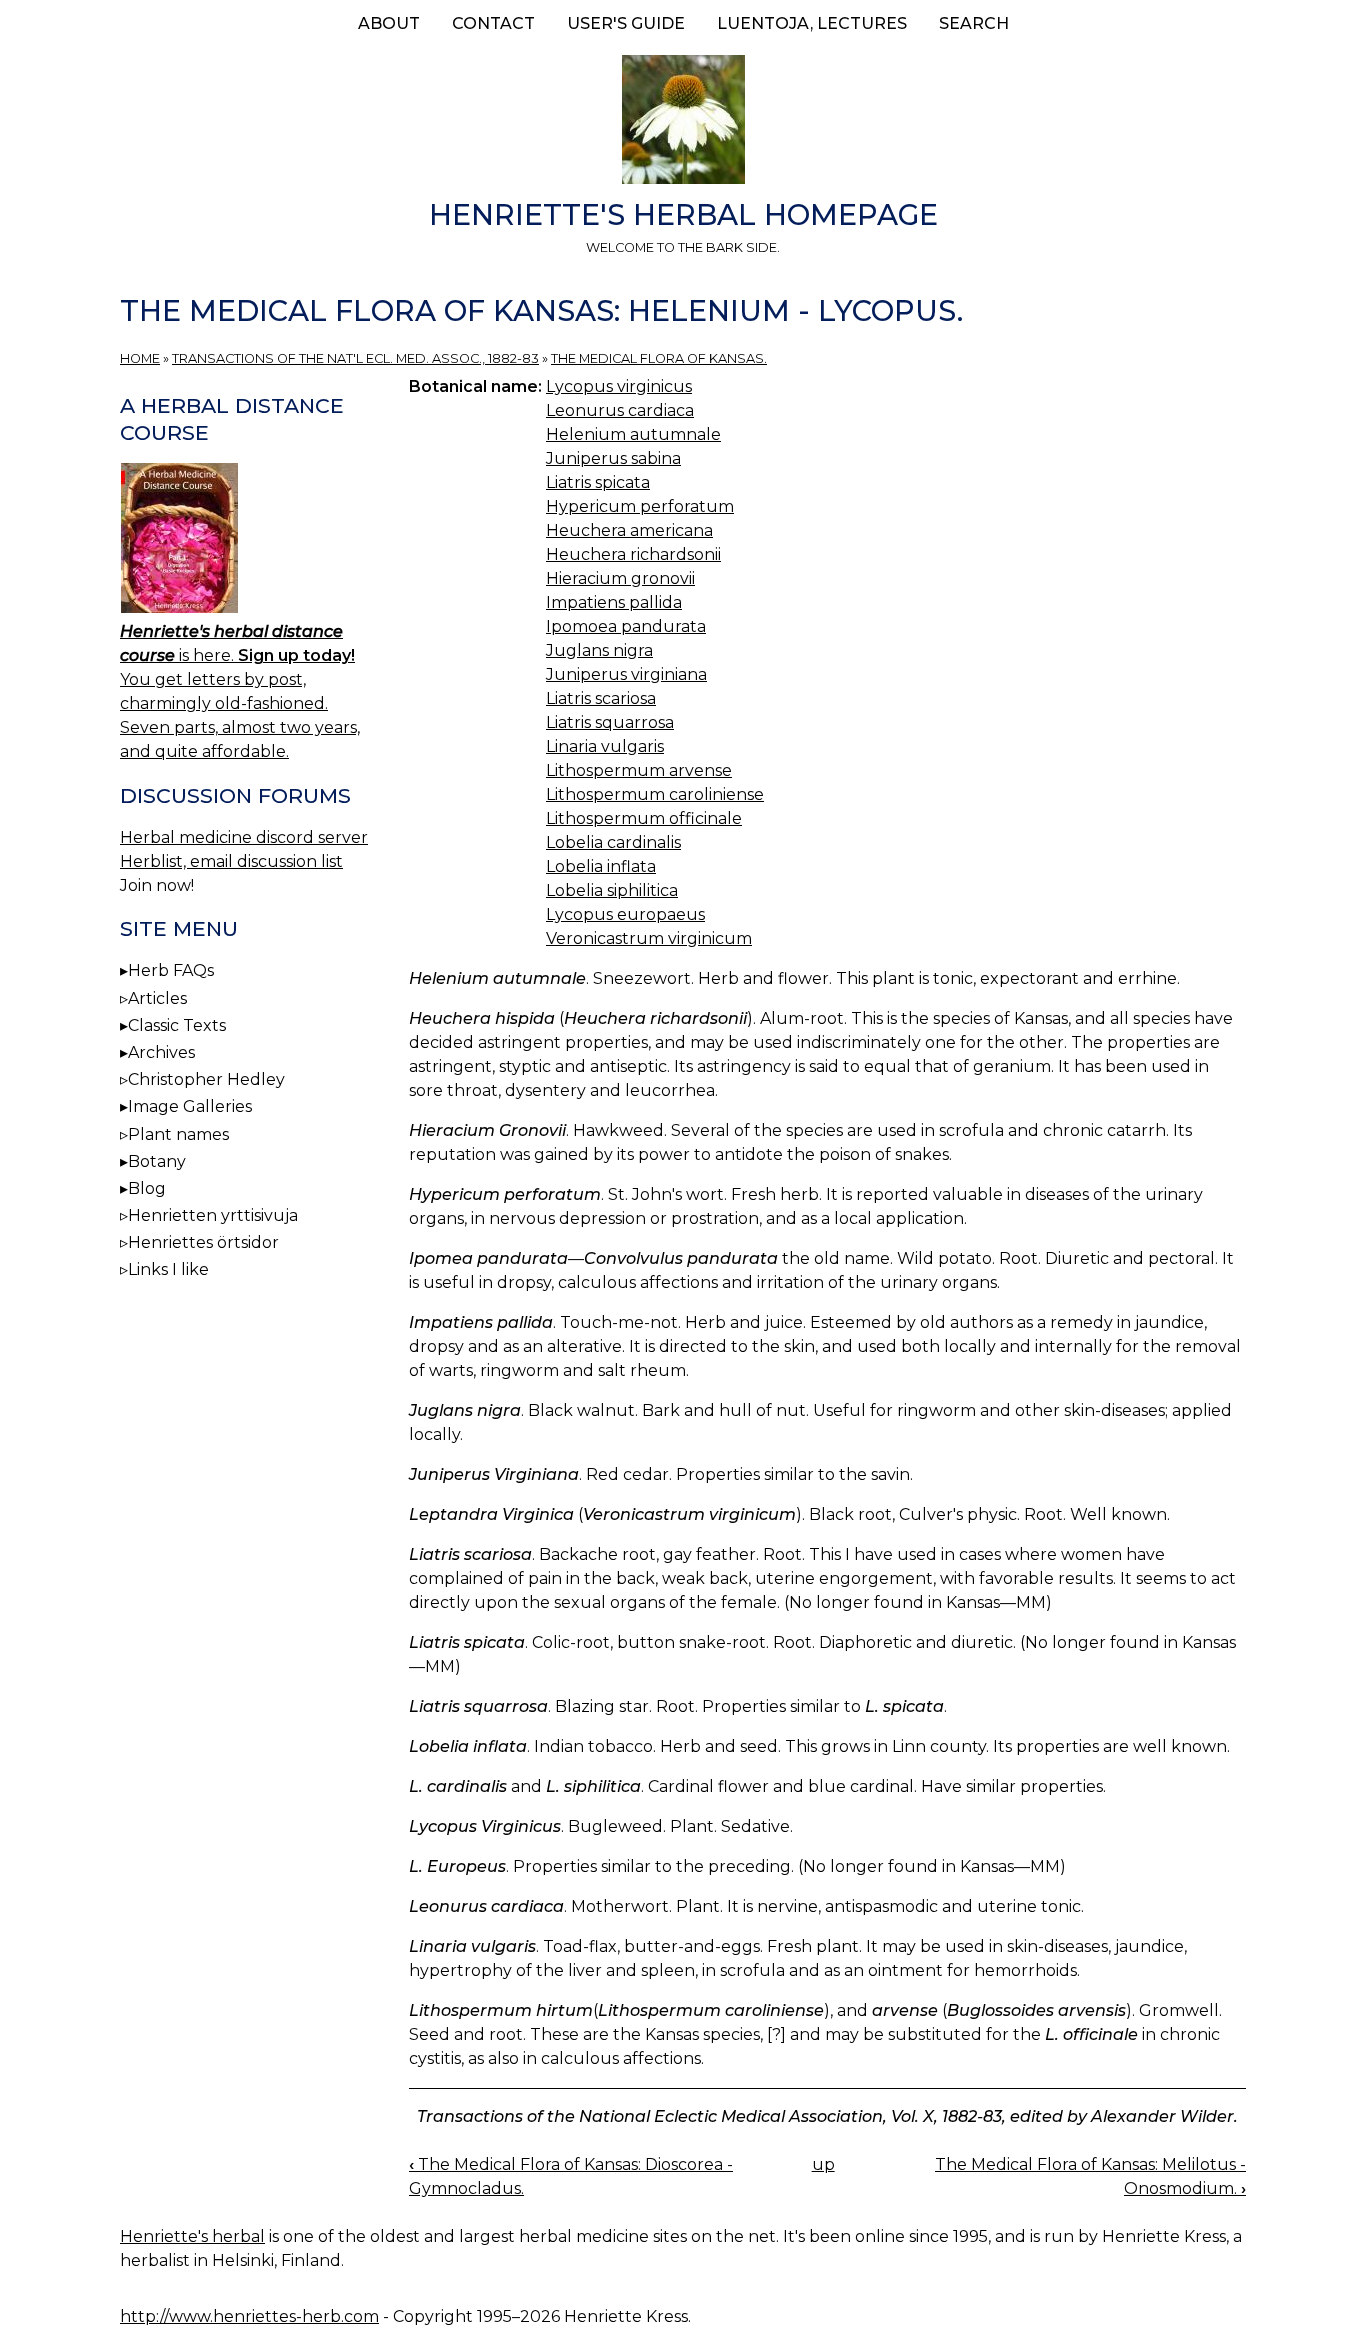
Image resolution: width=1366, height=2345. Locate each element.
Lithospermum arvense (639, 770)
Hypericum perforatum (640, 506)
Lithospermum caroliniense (655, 794)
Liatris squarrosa (610, 722)
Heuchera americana (629, 530)
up (823, 2164)
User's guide (626, 23)
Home (140, 358)
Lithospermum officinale (644, 818)
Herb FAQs (171, 970)
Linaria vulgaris (605, 746)
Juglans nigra (599, 650)
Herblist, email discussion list (231, 861)
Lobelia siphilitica (612, 890)
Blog (147, 1188)
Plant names (178, 1134)
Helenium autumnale (633, 434)
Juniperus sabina (613, 458)
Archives (161, 1052)
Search (974, 23)
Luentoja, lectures (812, 23)
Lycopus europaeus (625, 914)
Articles (157, 998)
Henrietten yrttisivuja (213, 1215)
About (389, 23)
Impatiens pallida (614, 602)
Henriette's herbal (192, 2236)
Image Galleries (190, 1106)
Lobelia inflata (601, 866)
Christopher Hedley (206, 1079)
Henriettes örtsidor (203, 1242)
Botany (157, 1161)
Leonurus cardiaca (620, 410)
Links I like (168, 1269)
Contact (493, 23)
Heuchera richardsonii (633, 554)
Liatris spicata (598, 482)
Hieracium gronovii (620, 578)
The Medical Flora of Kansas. (659, 358)
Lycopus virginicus (619, 386)
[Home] (683, 123)
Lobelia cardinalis (613, 842)
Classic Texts (177, 1025)
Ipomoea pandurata (626, 626)
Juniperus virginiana (626, 674)
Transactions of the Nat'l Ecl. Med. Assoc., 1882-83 (355, 358)
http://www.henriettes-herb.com (249, 2316)
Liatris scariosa (601, 698)
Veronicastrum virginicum (649, 938)
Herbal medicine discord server (244, 837)
